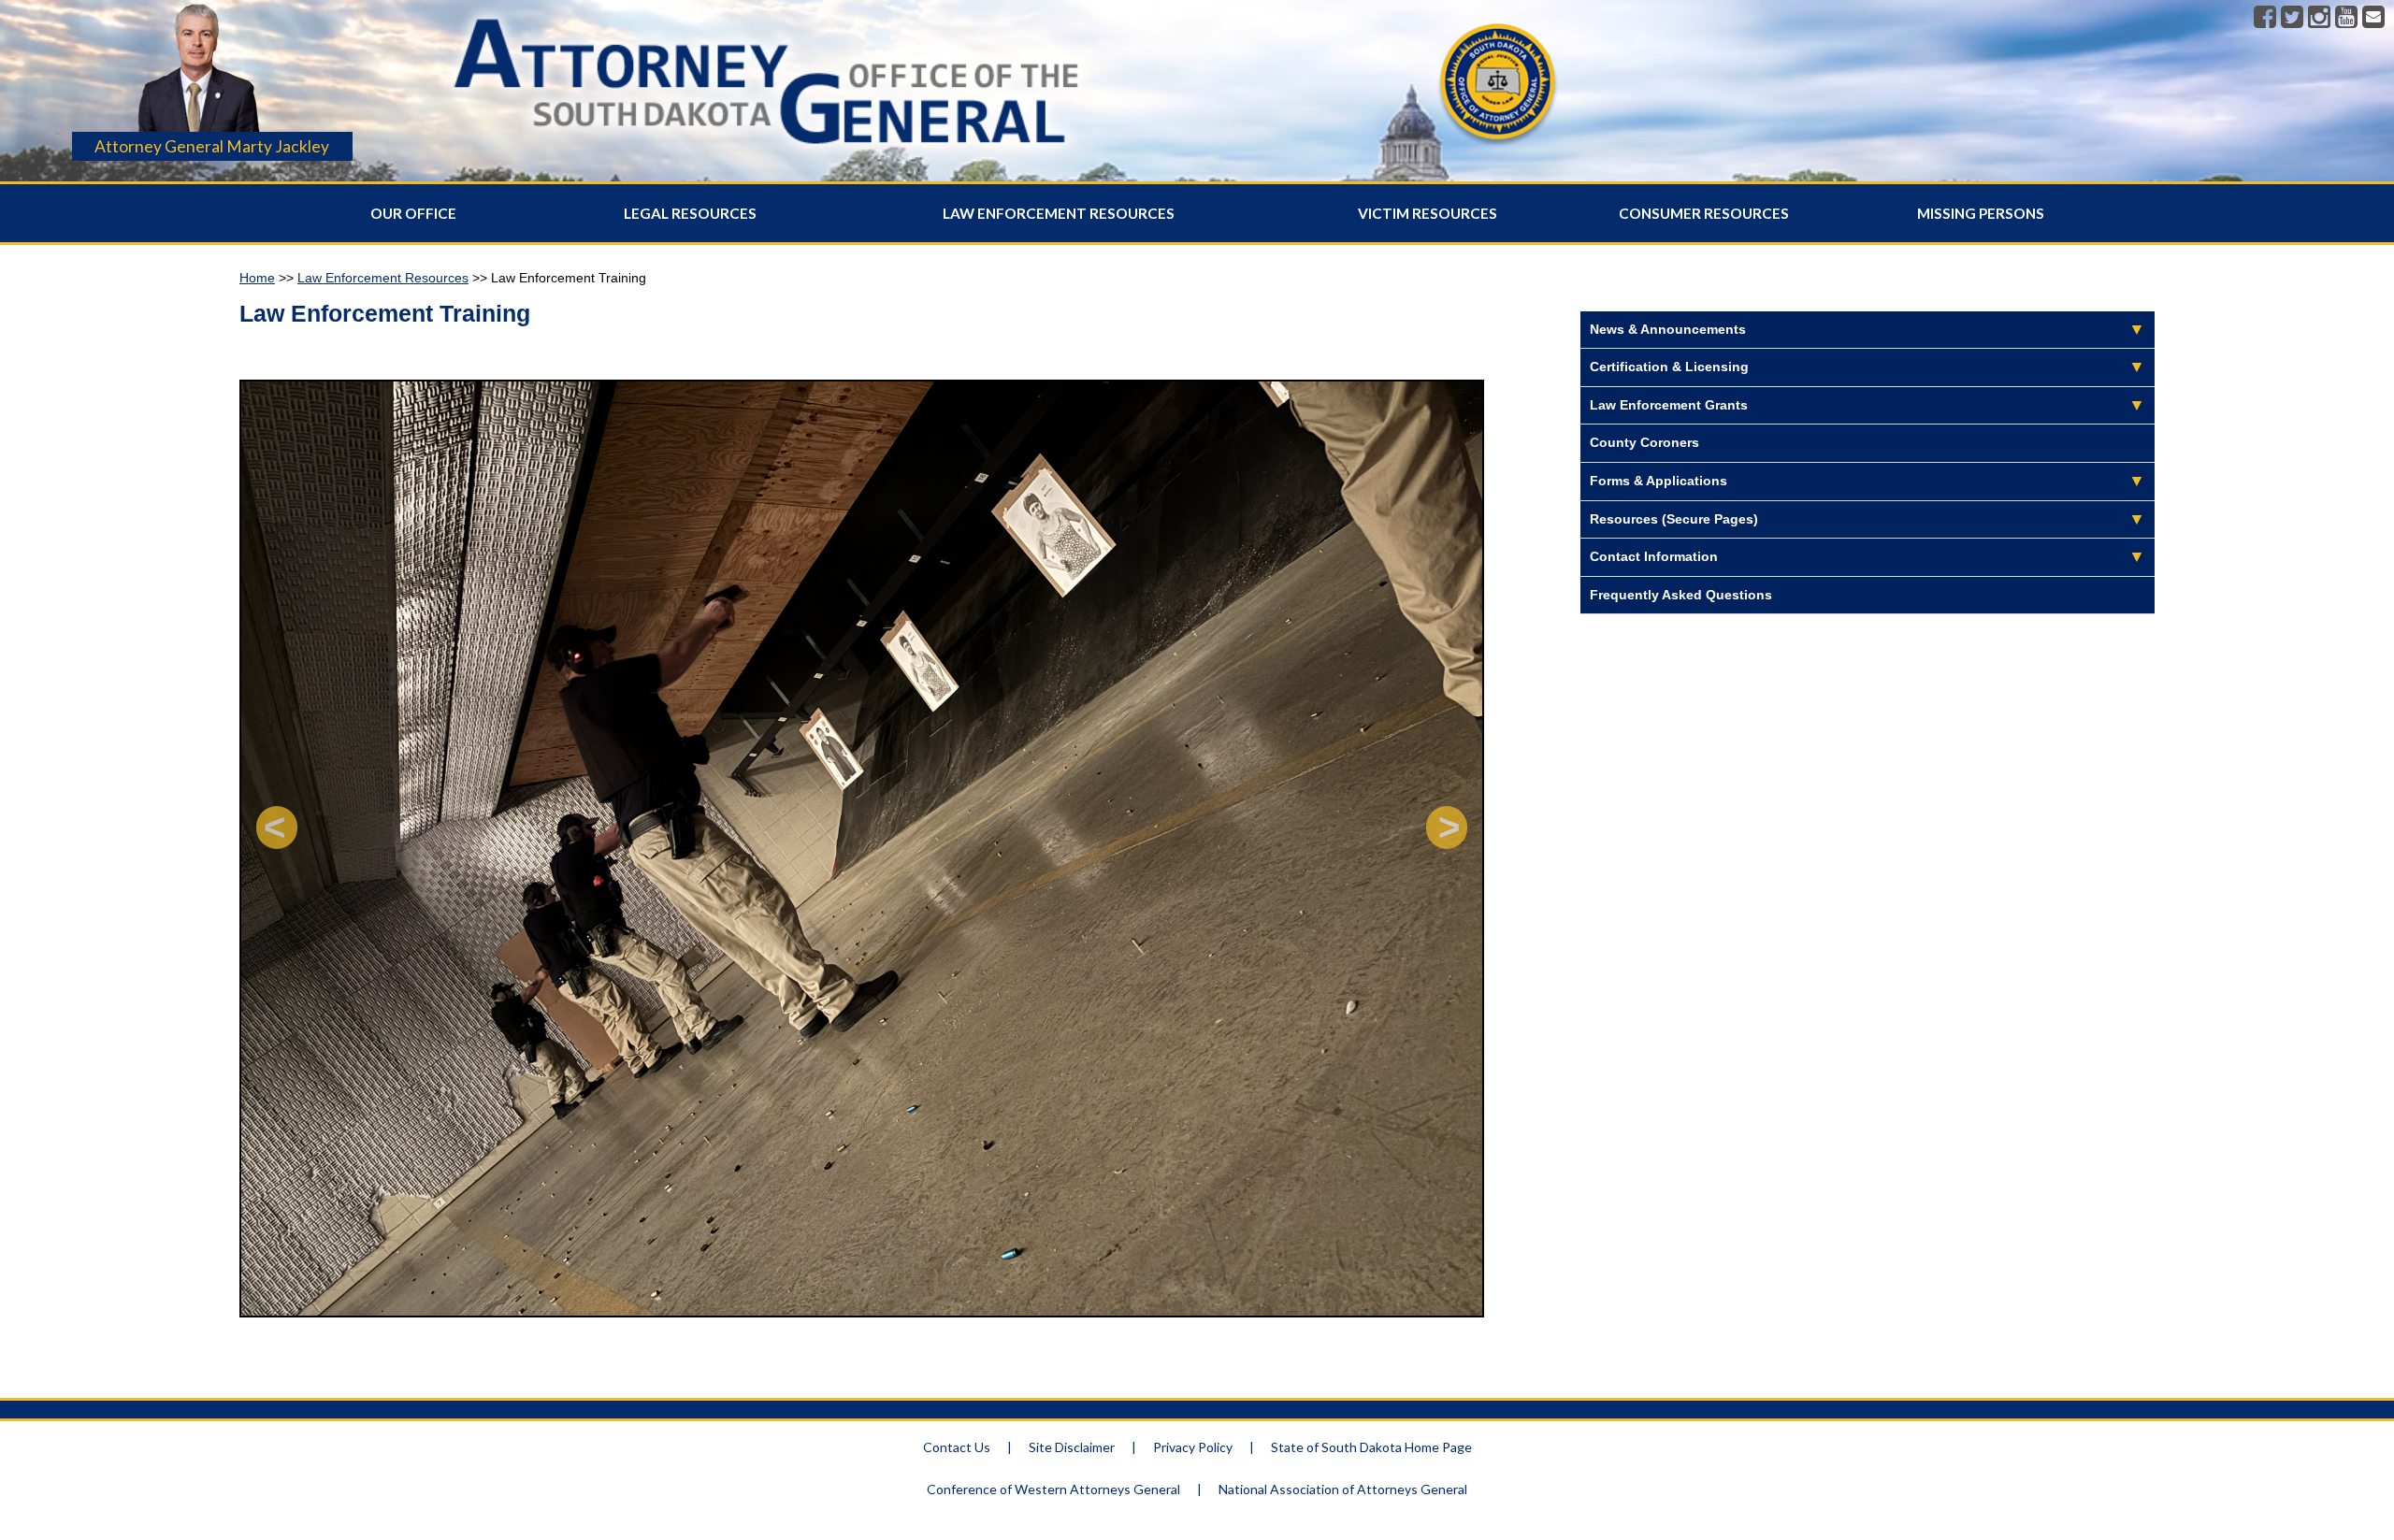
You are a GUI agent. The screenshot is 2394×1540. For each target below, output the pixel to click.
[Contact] (2373, 18)
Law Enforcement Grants (1669, 405)
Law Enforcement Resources (1059, 213)
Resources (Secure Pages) (1674, 519)
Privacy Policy (1193, 1447)
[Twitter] (2292, 18)
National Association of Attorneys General (1343, 1489)
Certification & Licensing (1669, 367)
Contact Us (957, 1447)
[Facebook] (2265, 18)
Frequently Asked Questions (1681, 595)
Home (257, 278)
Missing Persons (1981, 213)
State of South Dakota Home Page (1371, 1447)
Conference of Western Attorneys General (1053, 1489)
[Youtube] (2346, 18)
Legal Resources (690, 213)
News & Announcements (1668, 329)
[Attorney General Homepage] (766, 157)
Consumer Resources (1704, 213)
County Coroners (1644, 442)
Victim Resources (1428, 213)
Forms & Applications (1658, 481)
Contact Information (1654, 556)
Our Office (413, 213)
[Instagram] (2319, 18)
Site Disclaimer (1072, 1447)
